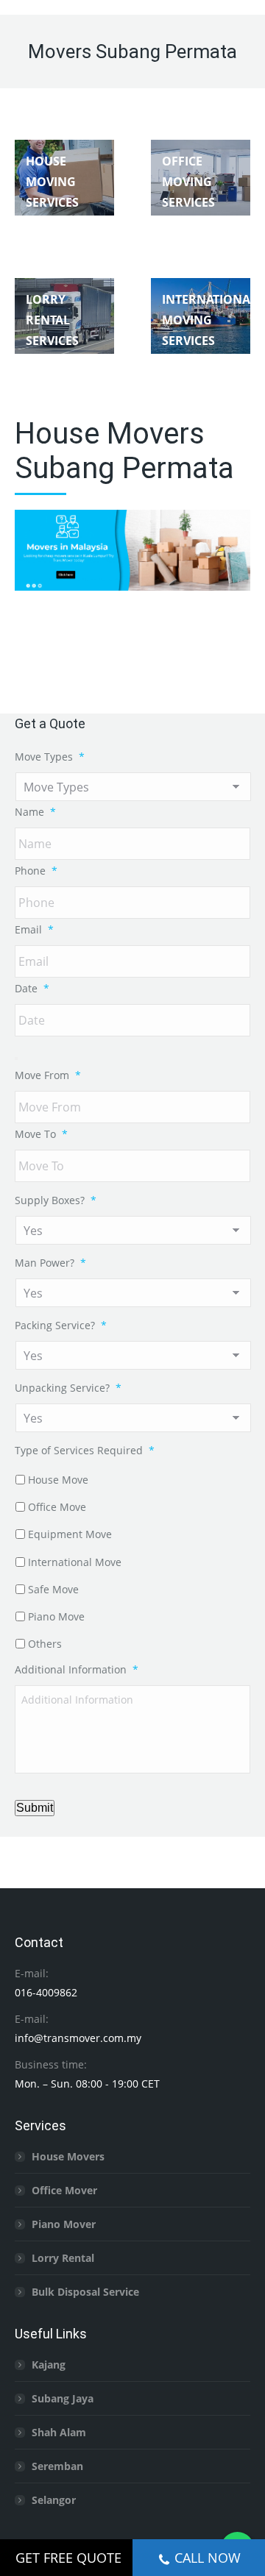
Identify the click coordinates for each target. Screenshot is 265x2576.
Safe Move (53, 1589)
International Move (75, 1562)
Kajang (49, 2365)
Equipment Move (70, 1534)
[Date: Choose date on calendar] (16, 1058)
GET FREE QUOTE (68, 2558)
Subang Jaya (63, 2398)
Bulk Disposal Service (85, 2292)
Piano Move (56, 1616)
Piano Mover (64, 2224)
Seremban (57, 2466)
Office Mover (64, 2190)
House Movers (68, 2156)
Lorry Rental (63, 2258)
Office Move (57, 1507)
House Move (58, 1480)
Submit (35, 1808)
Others (45, 1644)
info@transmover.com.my (78, 2038)
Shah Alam (59, 2432)
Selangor (54, 2500)
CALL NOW (208, 2558)
